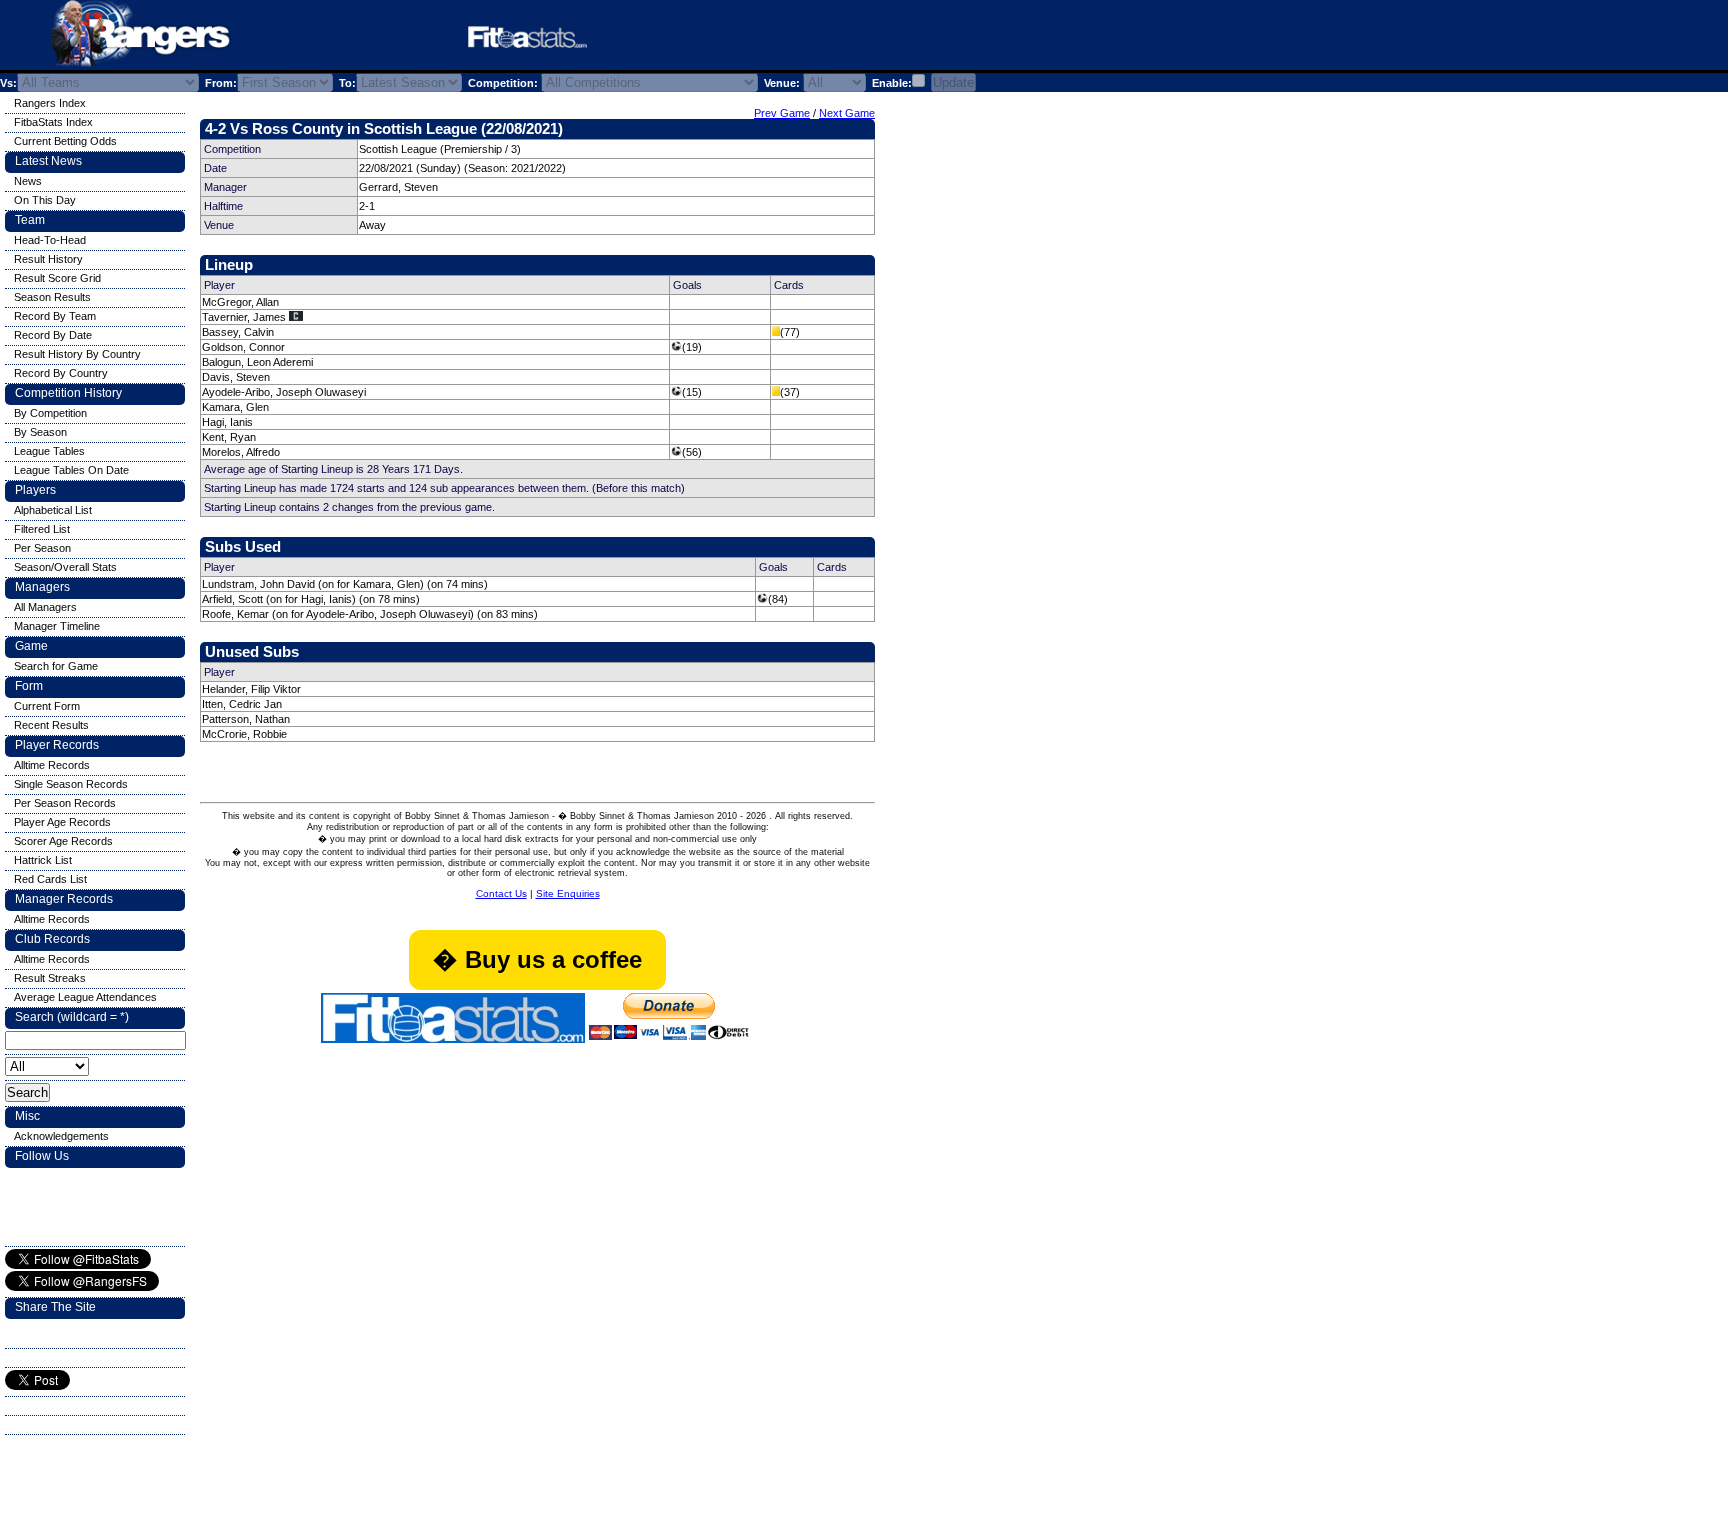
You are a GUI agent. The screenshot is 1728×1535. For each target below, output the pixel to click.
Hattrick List (43, 860)
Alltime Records (52, 765)
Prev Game (782, 113)
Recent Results (51, 725)
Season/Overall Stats (65, 567)
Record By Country (61, 373)
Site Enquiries (568, 893)
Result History (48, 259)
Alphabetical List (53, 510)
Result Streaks (50, 978)
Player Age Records (62, 822)
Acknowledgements (61, 1136)
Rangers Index (50, 103)
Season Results (52, 297)
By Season (40, 432)
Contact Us (501, 893)
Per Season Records (65, 803)
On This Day (45, 200)
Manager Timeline (57, 626)
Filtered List (42, 529)
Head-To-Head (50, 240)
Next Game (847, 113)
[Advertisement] (854, 38)
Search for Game (56, 666)
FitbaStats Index (53, 122)
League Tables (49, 451)
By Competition (50, 413)
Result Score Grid (57, 278)
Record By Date (53, 335)
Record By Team (55, 316)
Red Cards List (50, 879)
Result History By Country (77, 354)
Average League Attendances (85, 997)
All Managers (45, 607)
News (28, 181)
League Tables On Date (71, 470)
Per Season (42, 548)
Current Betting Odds (65, 141)
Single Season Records (71, 784)
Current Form (47, 706)
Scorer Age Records (63, 841)
